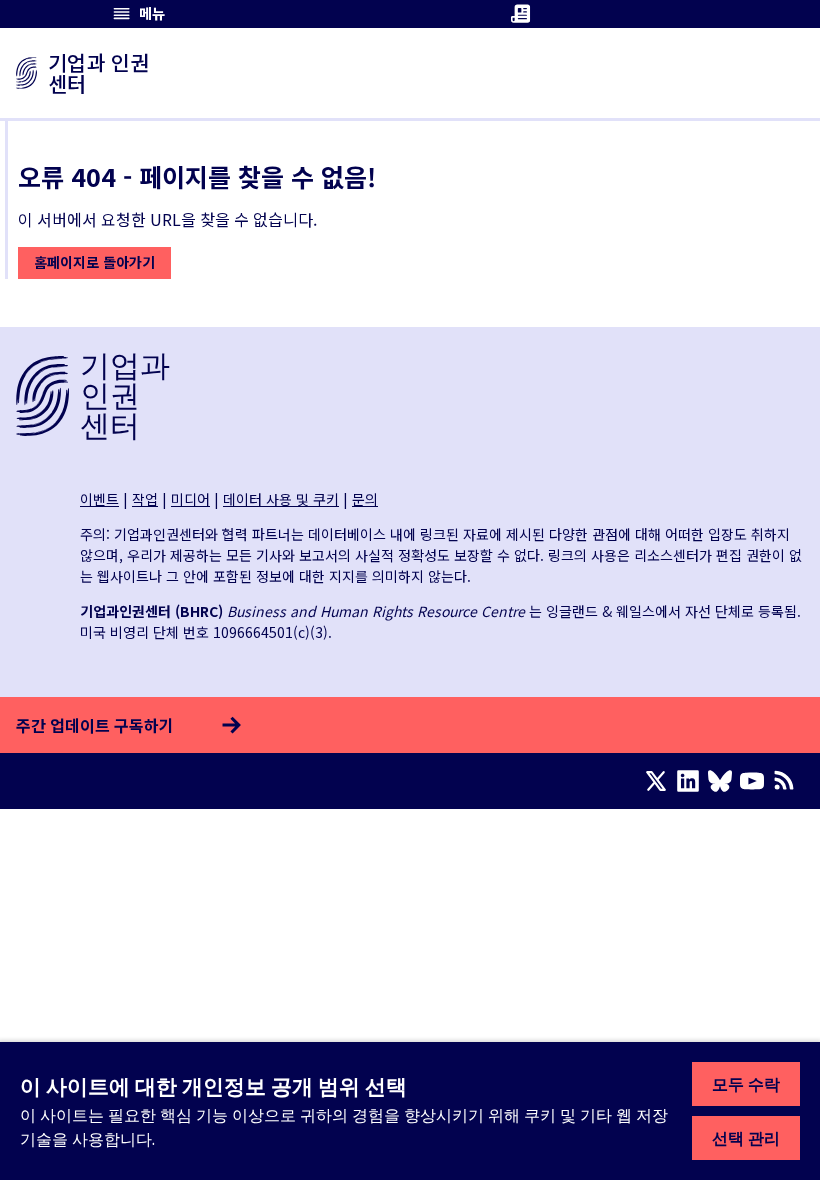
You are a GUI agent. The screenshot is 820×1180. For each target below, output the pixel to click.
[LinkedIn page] (692, 781)
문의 (365, 499)
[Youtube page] (756, 781)
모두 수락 (746, 1084)
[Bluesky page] (724, 781)
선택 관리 (746, 1138)
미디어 (190, 499)
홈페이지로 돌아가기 (94, 262)
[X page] (660, 781)
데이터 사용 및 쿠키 (281, 499)
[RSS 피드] (788, 781)
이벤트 (99, 499)
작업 (145, 499)
